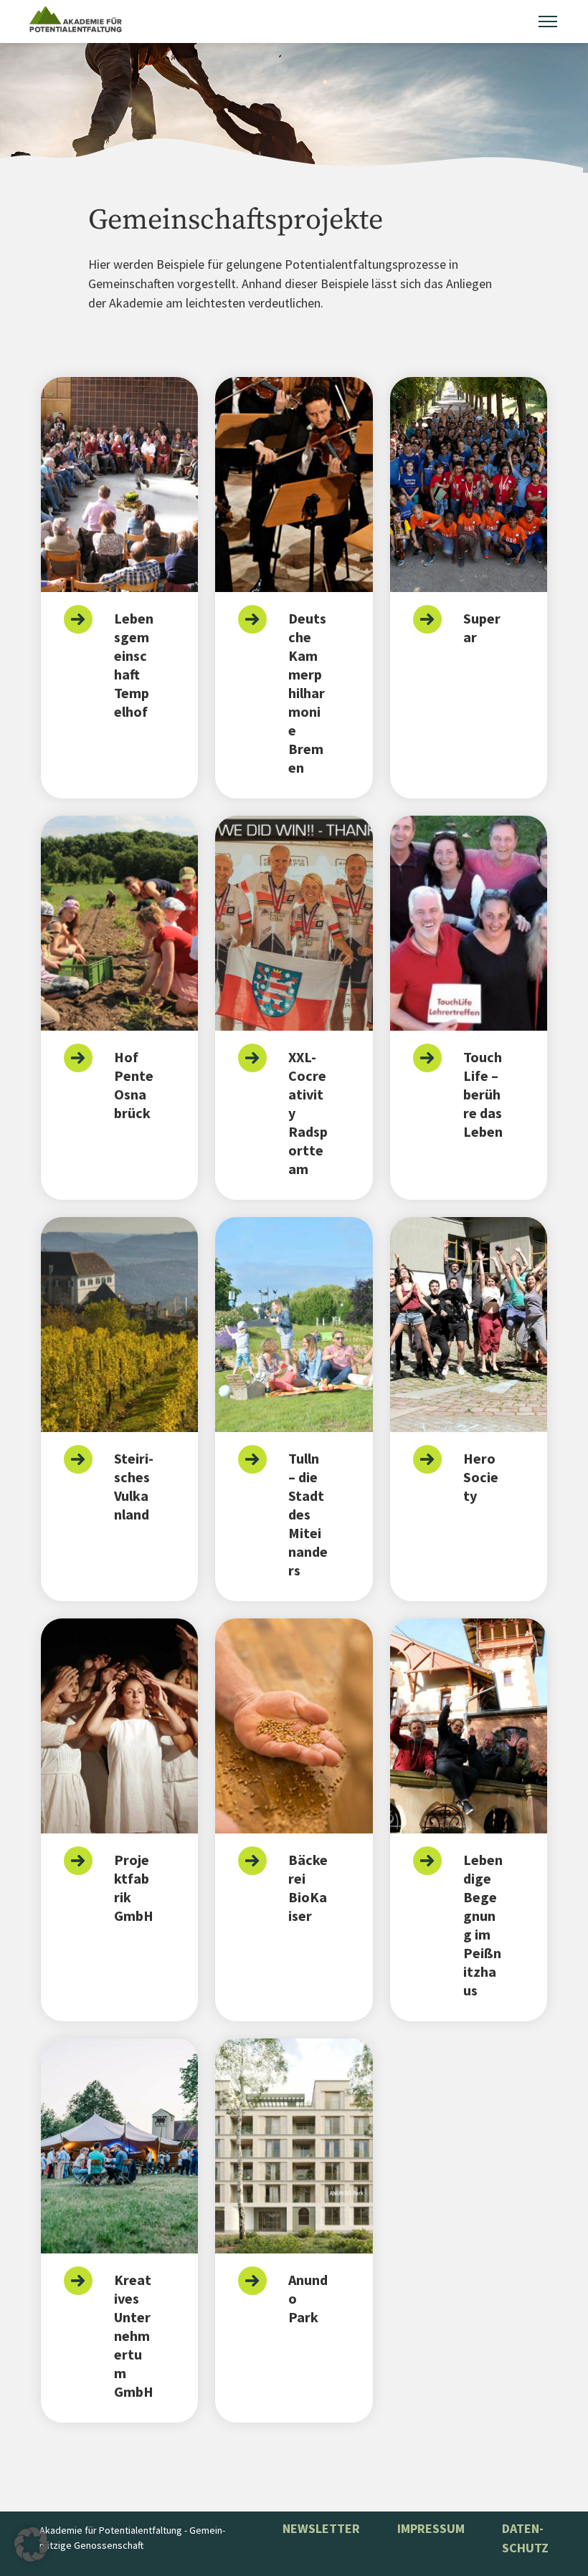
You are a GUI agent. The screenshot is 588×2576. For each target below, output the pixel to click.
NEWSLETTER (321, 2528)
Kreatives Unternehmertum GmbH (134, 2336)
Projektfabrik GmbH (134, 1888)
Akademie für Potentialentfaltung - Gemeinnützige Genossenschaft (132, 2538)
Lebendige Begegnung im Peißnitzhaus (483, 1925)
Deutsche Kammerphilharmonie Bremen (307, 693)
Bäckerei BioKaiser (308, 1888)
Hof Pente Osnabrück (134, 1085)
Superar (482, 628)
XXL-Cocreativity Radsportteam (308, 1113)
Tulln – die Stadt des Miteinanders (308, 1514)
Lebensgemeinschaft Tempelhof (134, 665)
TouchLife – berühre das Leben (483, 1094)
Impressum (431, 2528)
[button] (32, 2544)
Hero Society (481, 1477)
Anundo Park (308, 2298)
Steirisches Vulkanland (134, 1486)
